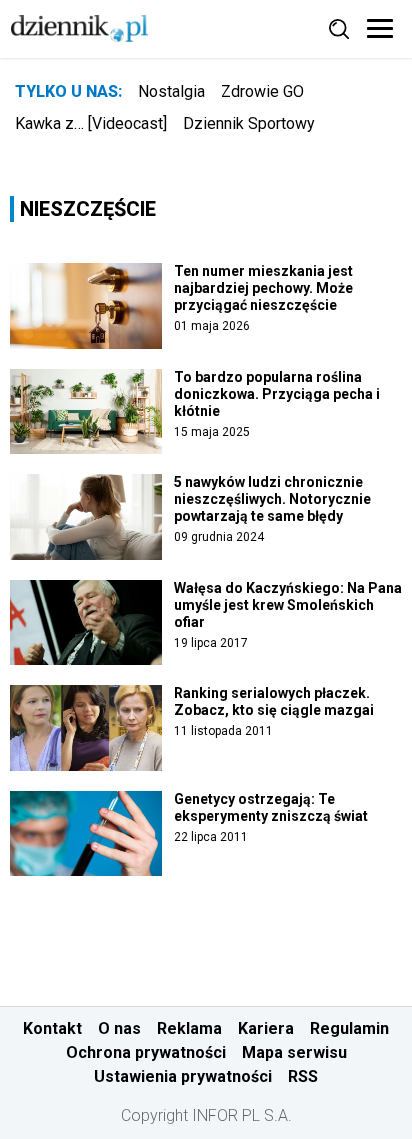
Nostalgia (171, 91)
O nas (119, 1028)
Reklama (189, 1028)
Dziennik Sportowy (249, 123)
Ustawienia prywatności (183, 1076)
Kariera (266, 1028)
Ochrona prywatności (146, 1052)
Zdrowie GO (262, 91)
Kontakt (52, 1028)
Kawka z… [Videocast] (91, 123)
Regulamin (349, 1028)
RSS (303, 1076)
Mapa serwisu (294, 1052)
